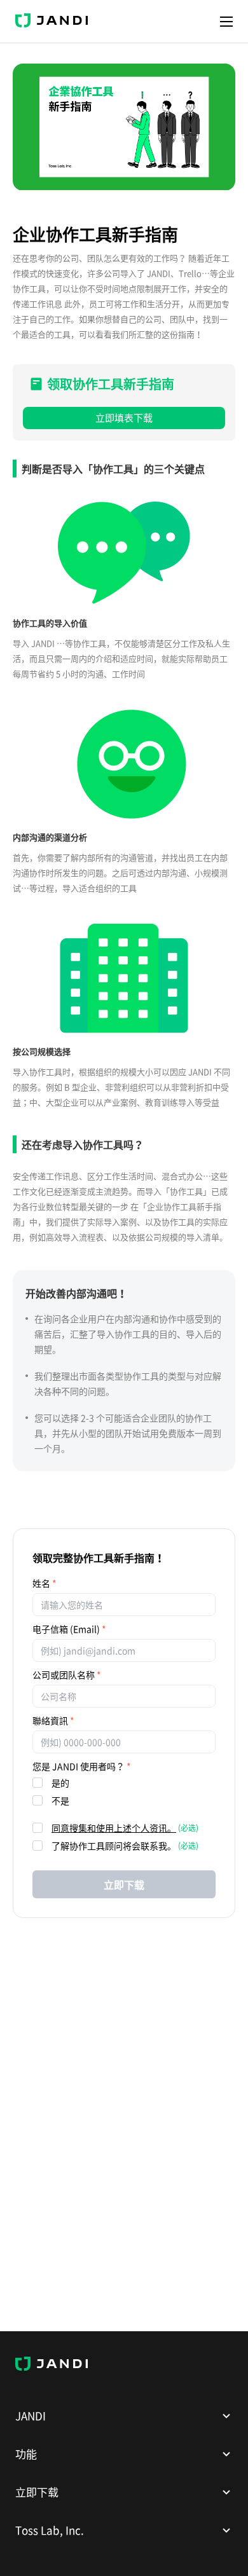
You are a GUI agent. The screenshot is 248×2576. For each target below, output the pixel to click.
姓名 (41, 1583)
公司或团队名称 (64, 1675)
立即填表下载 (124, 418)
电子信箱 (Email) (66, 1629)
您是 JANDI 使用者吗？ (79, 1766)
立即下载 (124, 1884)
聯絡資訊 (50, 1720)
